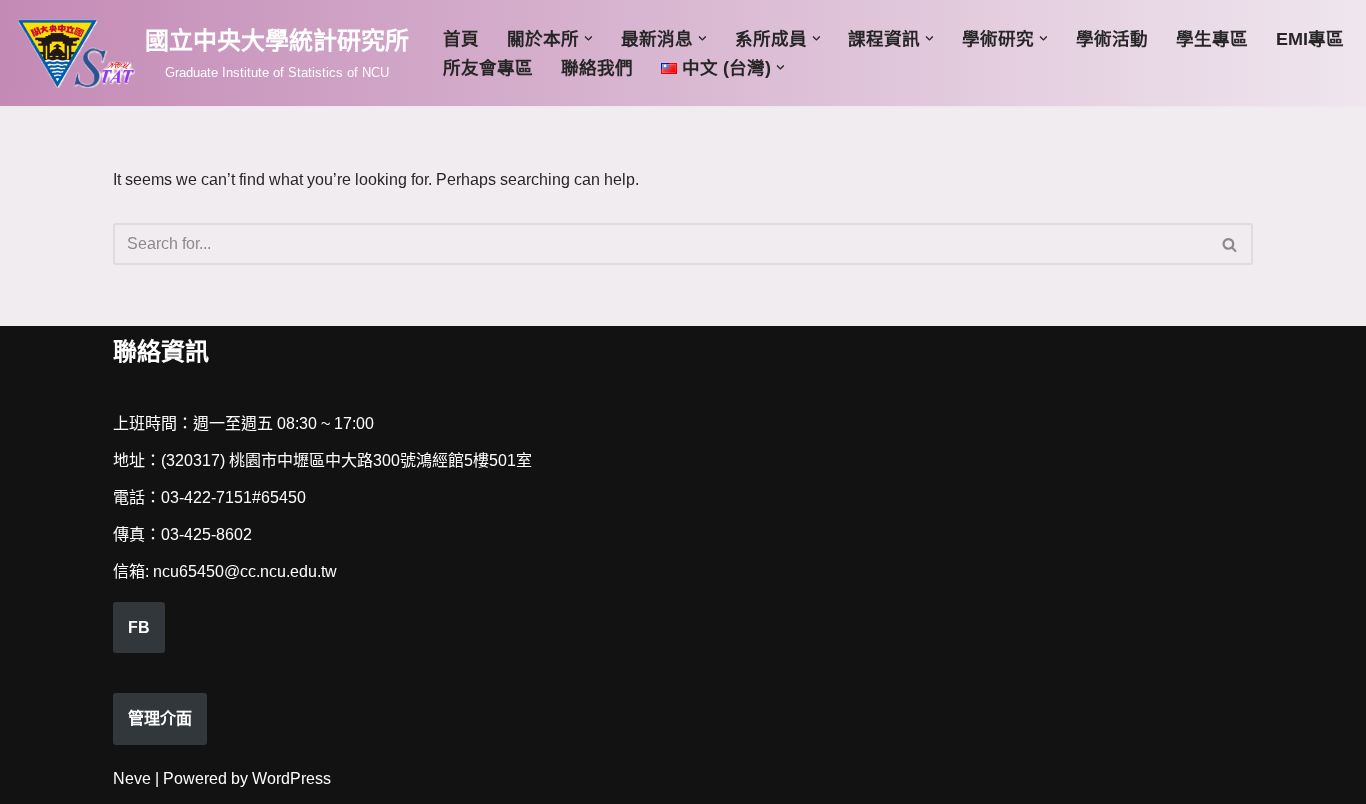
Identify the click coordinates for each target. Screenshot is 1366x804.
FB (139, 627)
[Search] (1230, 244)
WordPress (291, 778)
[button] (588, 38)
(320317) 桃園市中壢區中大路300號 (288, 460)
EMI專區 (1310, 39)
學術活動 (1112, 39)
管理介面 (160, 718)
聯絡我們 (597, 68)
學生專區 (1212, 39)
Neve (132, 778)
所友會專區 (488, 68)
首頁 (461, 39)
